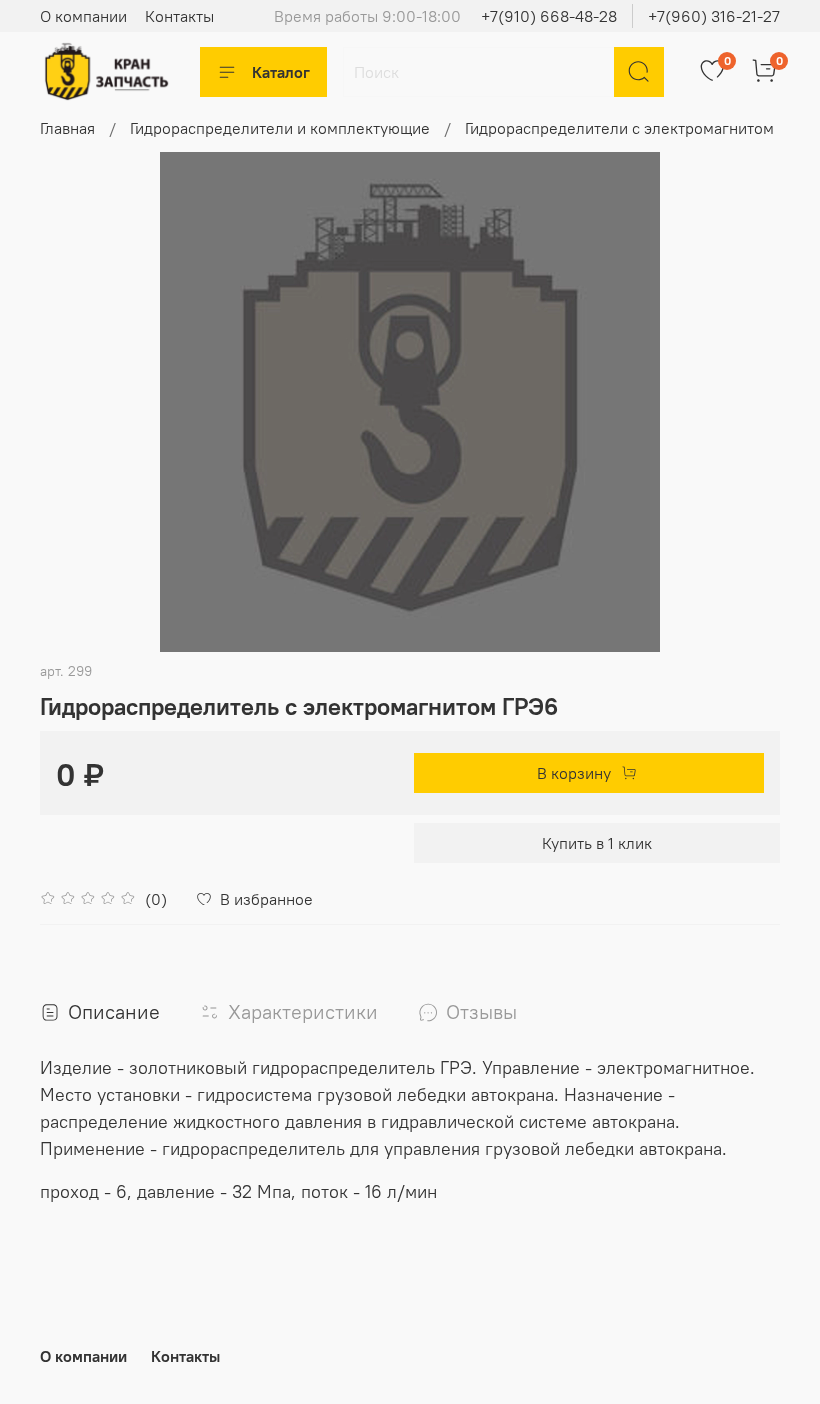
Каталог (281, 72)
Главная (67, 128)
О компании (83, 16)
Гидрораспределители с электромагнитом (619, 128)
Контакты (179, 16)
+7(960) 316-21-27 (714, 16)
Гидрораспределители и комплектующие (280, 128)
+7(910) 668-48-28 (549, 16)
